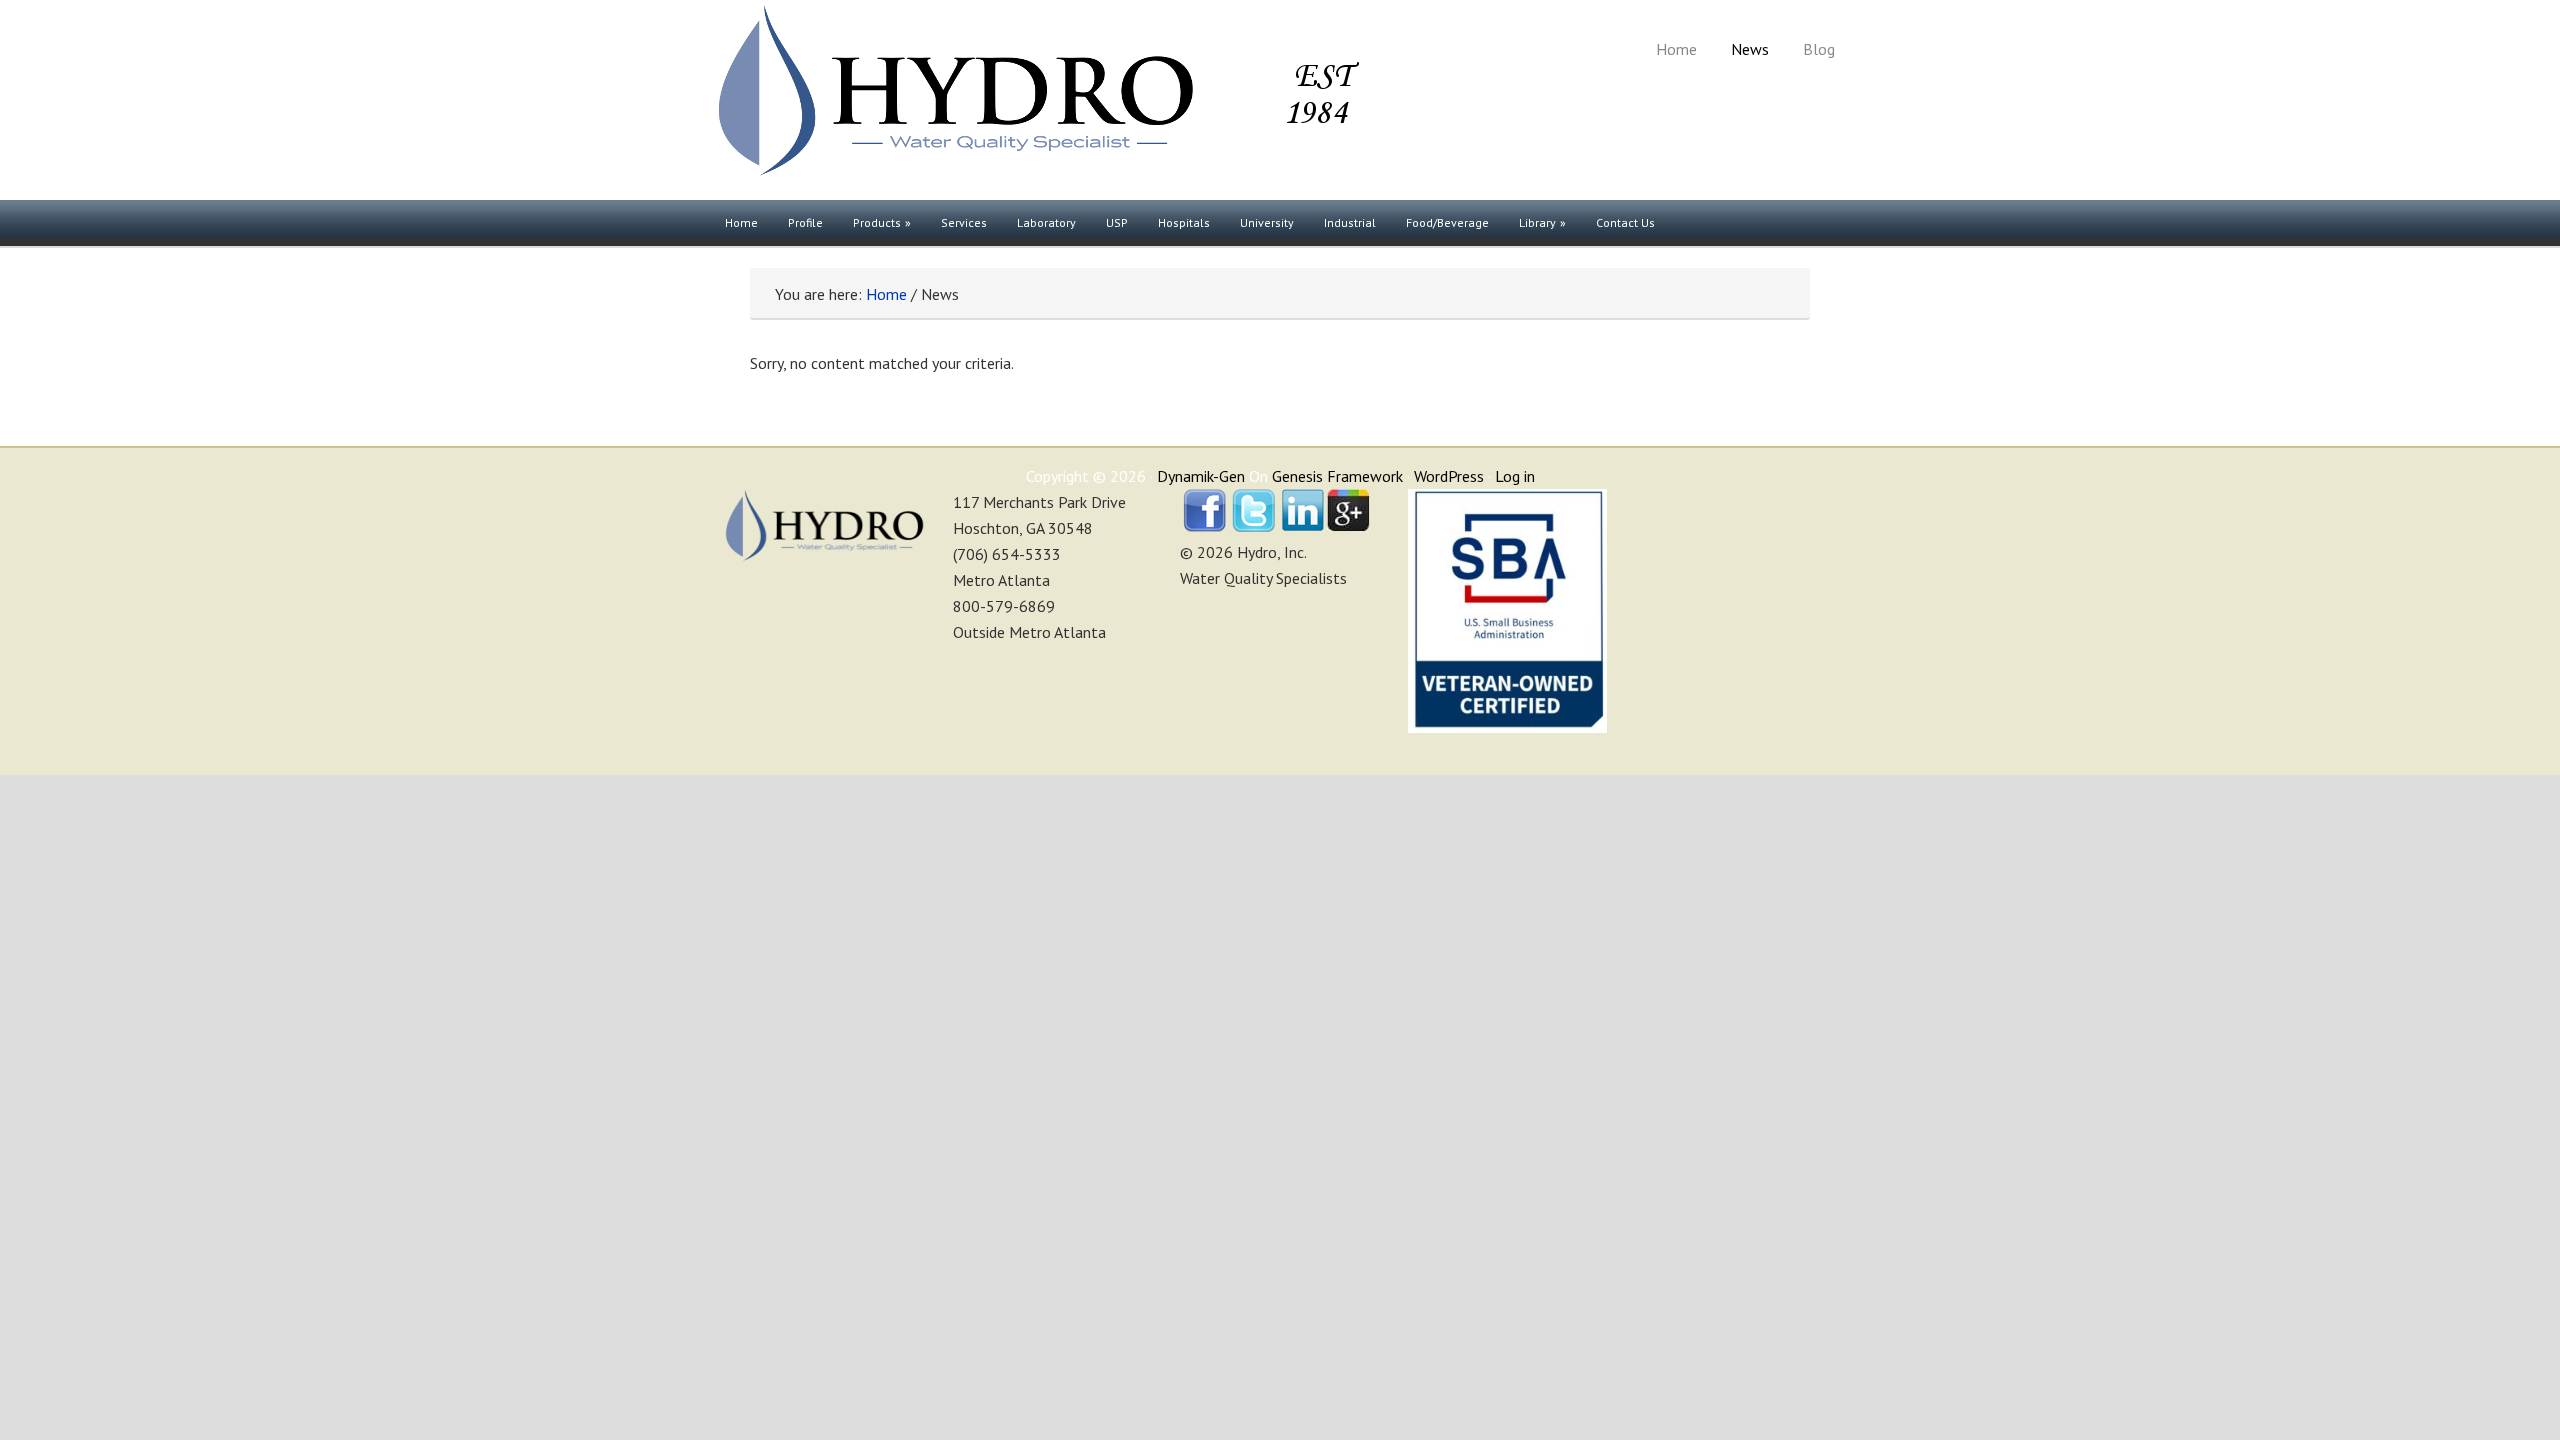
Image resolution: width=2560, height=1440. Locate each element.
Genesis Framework (1337, 476)
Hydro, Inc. (1035, 100)
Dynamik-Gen (1201, 476)
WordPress (1449, 476)
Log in (1515, 476)
